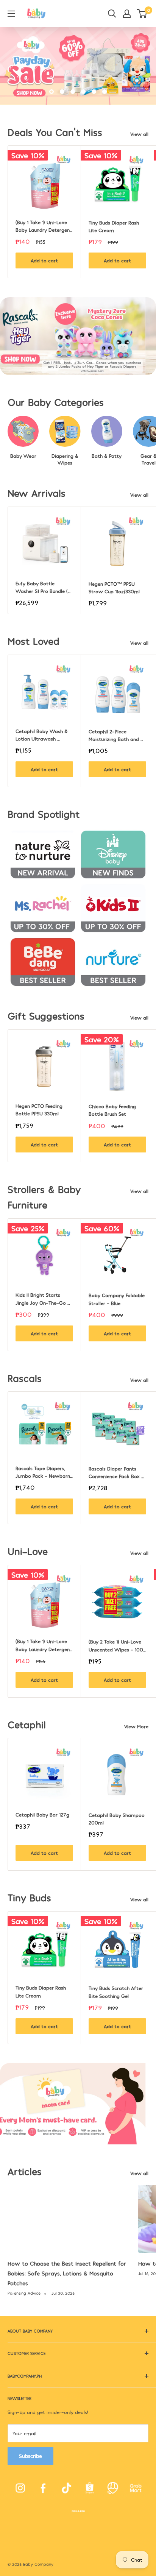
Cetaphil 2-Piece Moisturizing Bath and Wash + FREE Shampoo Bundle (115, 736)
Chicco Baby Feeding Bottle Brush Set (113, 1110)
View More (136, 1726)
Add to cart (44, 260)
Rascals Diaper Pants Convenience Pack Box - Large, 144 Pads (117, 1473)
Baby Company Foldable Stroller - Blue (117, 1299)
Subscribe (30, 2456)
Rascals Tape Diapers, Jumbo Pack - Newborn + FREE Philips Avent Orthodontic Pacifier (44, 1472)
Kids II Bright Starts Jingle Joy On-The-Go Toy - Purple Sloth (41, 1299)
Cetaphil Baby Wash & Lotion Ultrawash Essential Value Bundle (42, 735)
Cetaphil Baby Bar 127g (42, 1815)
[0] (142, 14)
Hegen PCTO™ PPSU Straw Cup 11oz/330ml (114, 588)
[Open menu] (11, 14)
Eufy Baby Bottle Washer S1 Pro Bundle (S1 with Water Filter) (44, 588)
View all (139, 134)
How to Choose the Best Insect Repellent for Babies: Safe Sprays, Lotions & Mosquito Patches (67, 2273)
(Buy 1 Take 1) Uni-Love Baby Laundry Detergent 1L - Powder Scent (44, 226)
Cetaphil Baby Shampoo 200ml (117, 1819)
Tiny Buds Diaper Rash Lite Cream (115, 226)
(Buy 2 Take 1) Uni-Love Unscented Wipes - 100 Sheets (117, 1646)
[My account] (127, 14)
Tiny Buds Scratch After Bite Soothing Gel (117, 1992)
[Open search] (112, 14)
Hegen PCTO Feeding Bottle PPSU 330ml (40, 1110)
